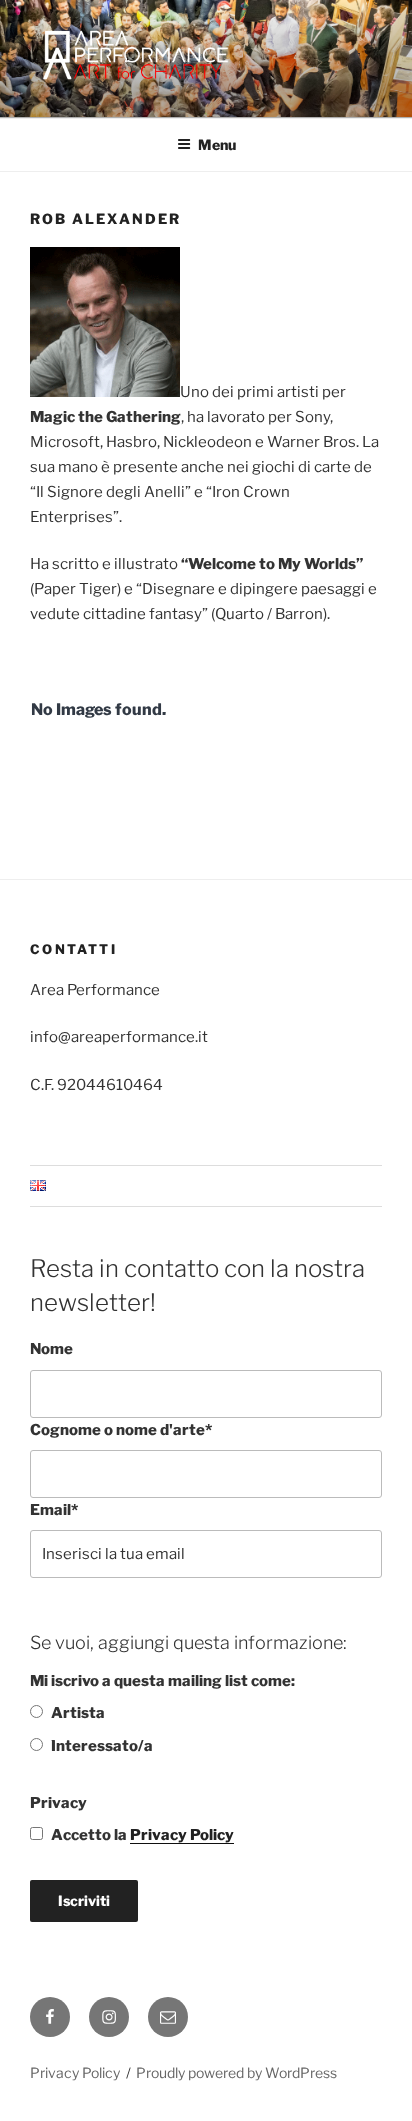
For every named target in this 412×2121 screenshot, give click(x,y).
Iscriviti (84, 1900)
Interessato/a (102, 1746)
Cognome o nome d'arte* (121, 1430)
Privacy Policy (182, 1835)
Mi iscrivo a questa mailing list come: (162, 1681)
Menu (217, 144)
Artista (78, 1713)
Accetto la (142, 1835)
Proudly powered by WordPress (236, 2072)
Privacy (58, 1803)
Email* (54, 1510)
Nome (51, 1349)
